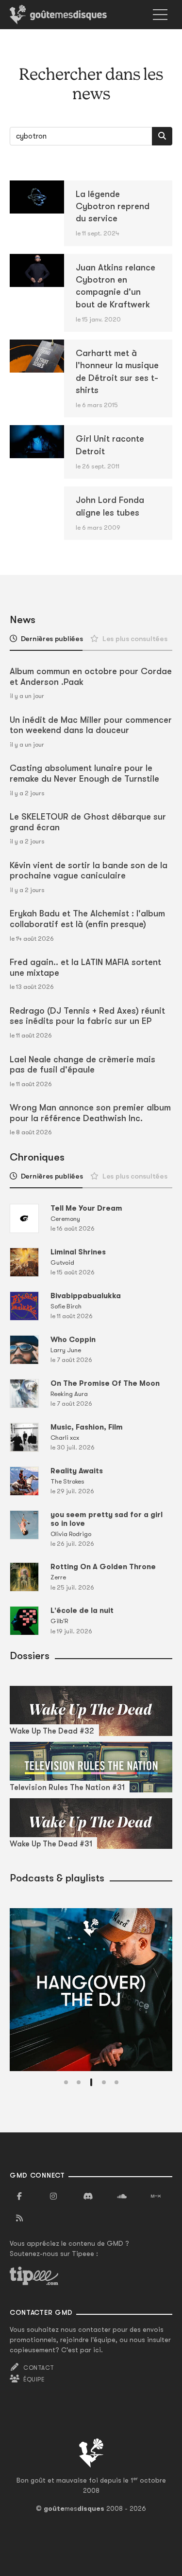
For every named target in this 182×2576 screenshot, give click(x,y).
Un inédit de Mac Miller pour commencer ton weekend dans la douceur (91, 725)
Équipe (34, 2379)
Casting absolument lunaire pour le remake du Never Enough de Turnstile (84, 773)
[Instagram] (53, 2197)
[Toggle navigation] (160, 15)
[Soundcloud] (122, 2197)
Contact (39, 2368)
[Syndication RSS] (19, 2218)
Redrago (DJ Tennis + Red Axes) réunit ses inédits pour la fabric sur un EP (87, 1016)
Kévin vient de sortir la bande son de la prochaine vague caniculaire (89, 871)
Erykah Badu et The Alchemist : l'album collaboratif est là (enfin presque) (87, 919)
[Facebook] (19, 2197)
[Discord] (88, 2197)
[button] (66, 2082)
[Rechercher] (162, 136)
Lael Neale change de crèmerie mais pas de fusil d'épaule (83, 1065)
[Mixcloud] (156, 2197)
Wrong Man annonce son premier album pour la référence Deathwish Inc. (90, 1113)
